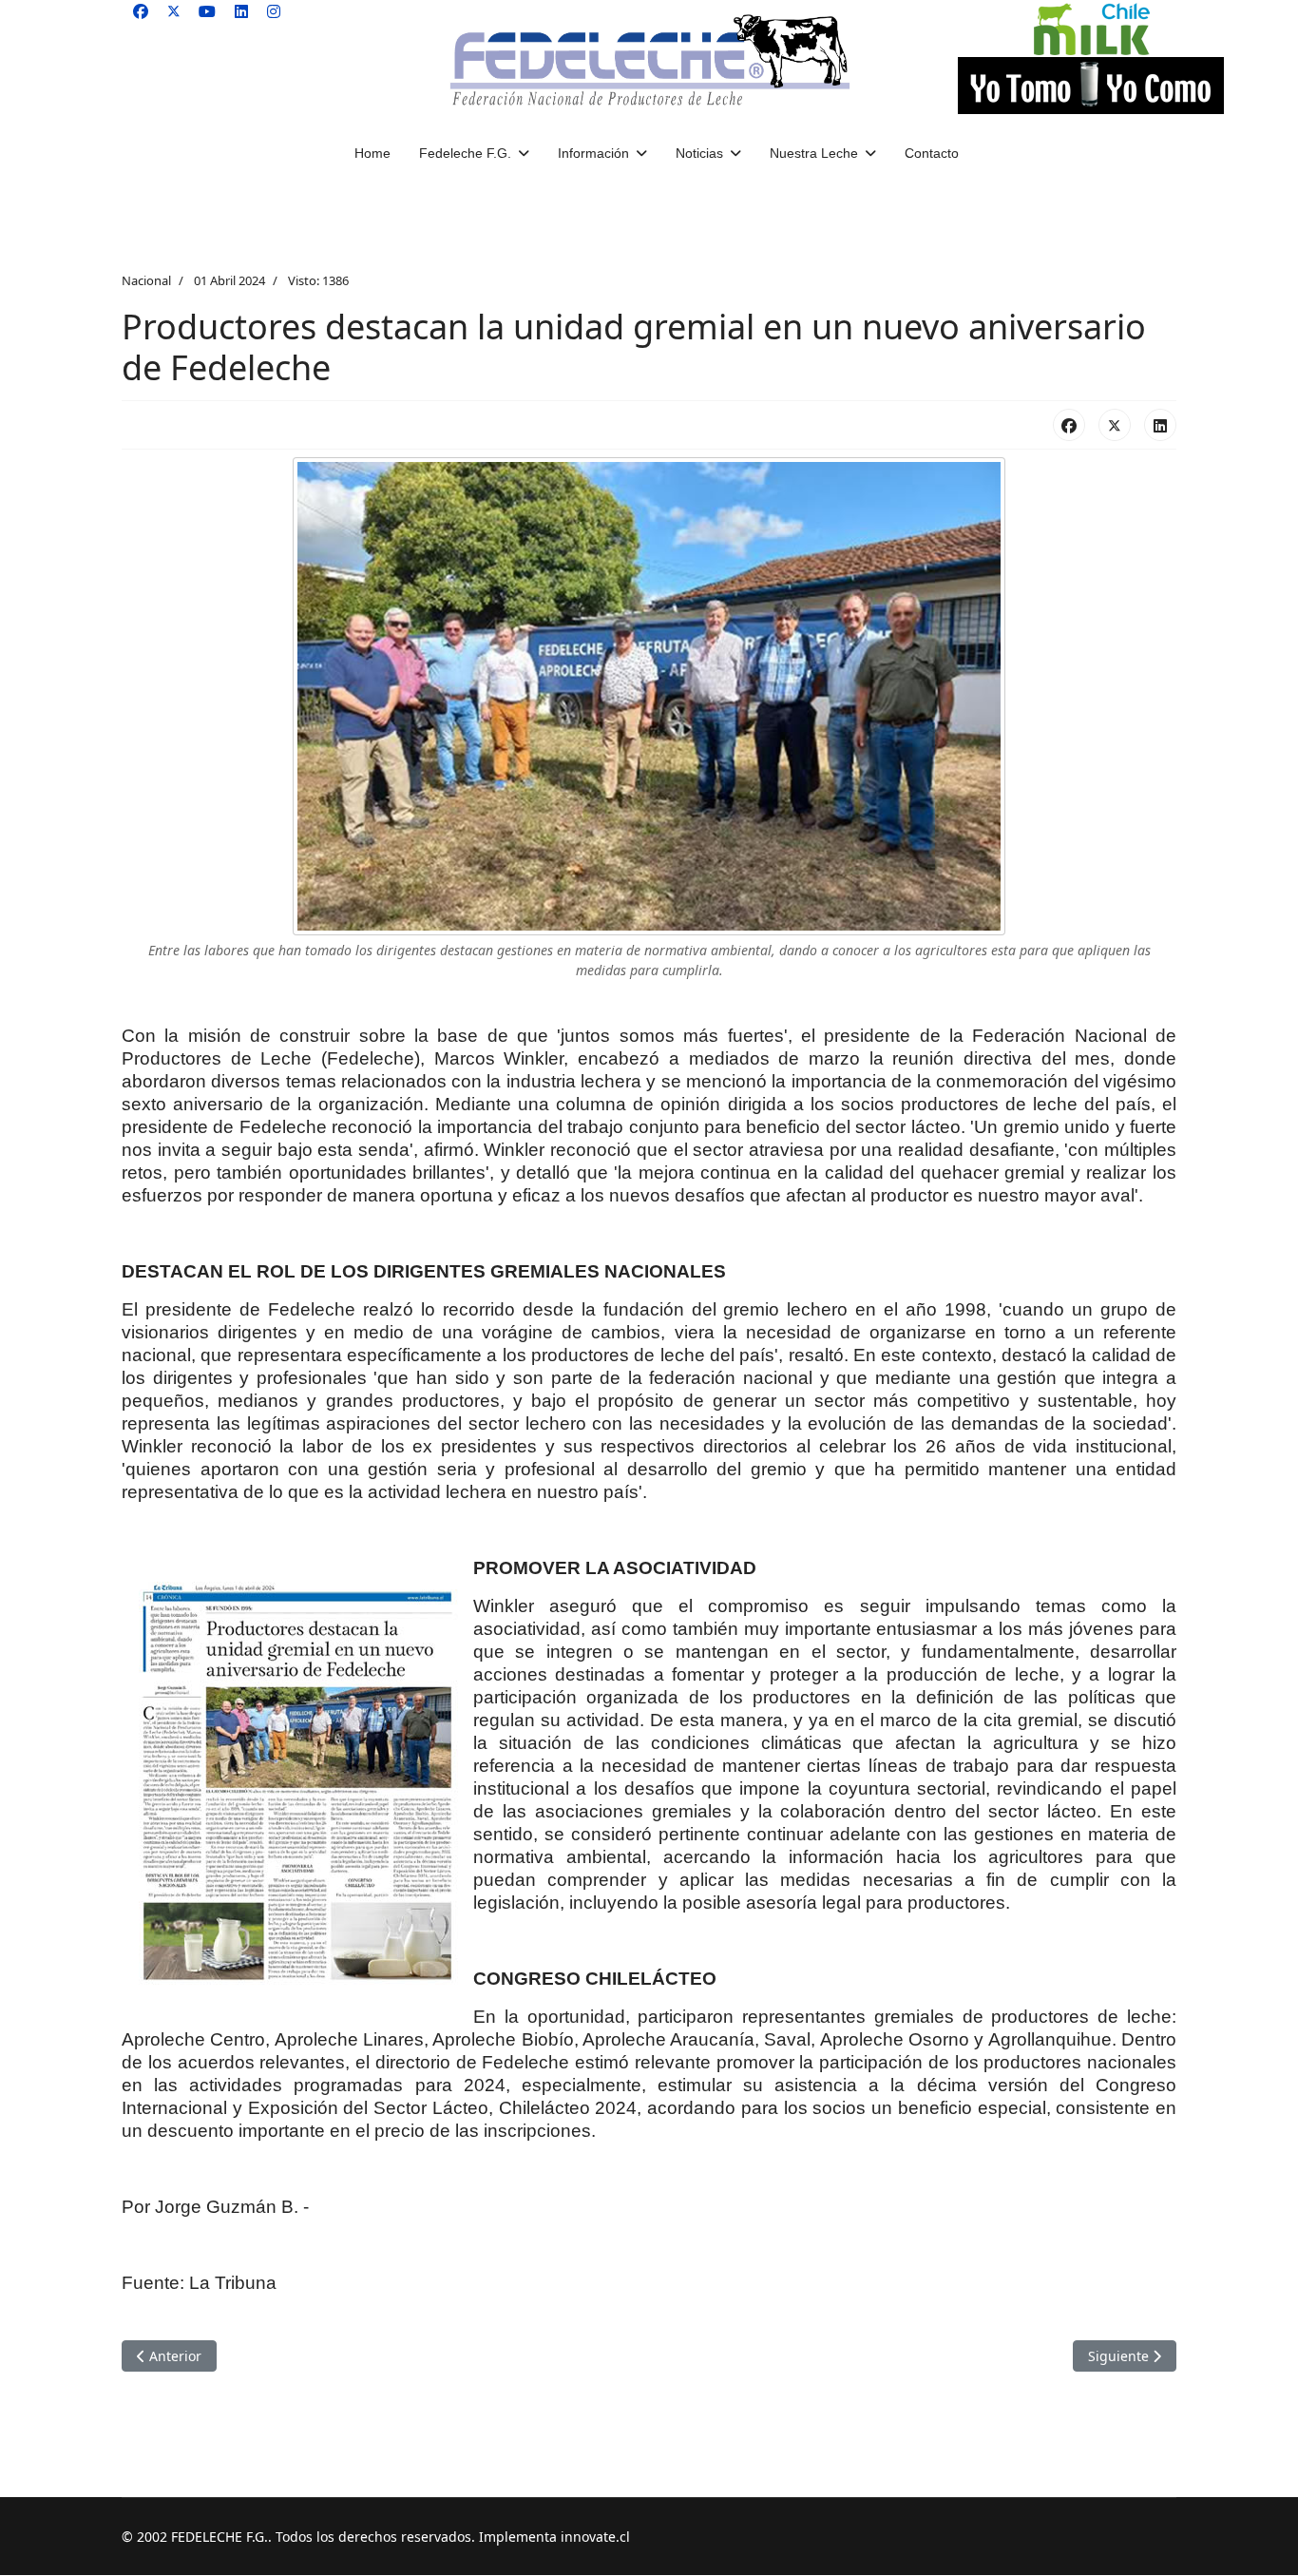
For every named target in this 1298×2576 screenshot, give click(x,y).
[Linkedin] (241, 11)
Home (372, 153)
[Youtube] (207, 11)
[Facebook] (141, 11)
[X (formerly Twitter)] (1115, 425)
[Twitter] (174, 11)
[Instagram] (274, 11)
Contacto (932, 153)
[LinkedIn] (1160, 425)
